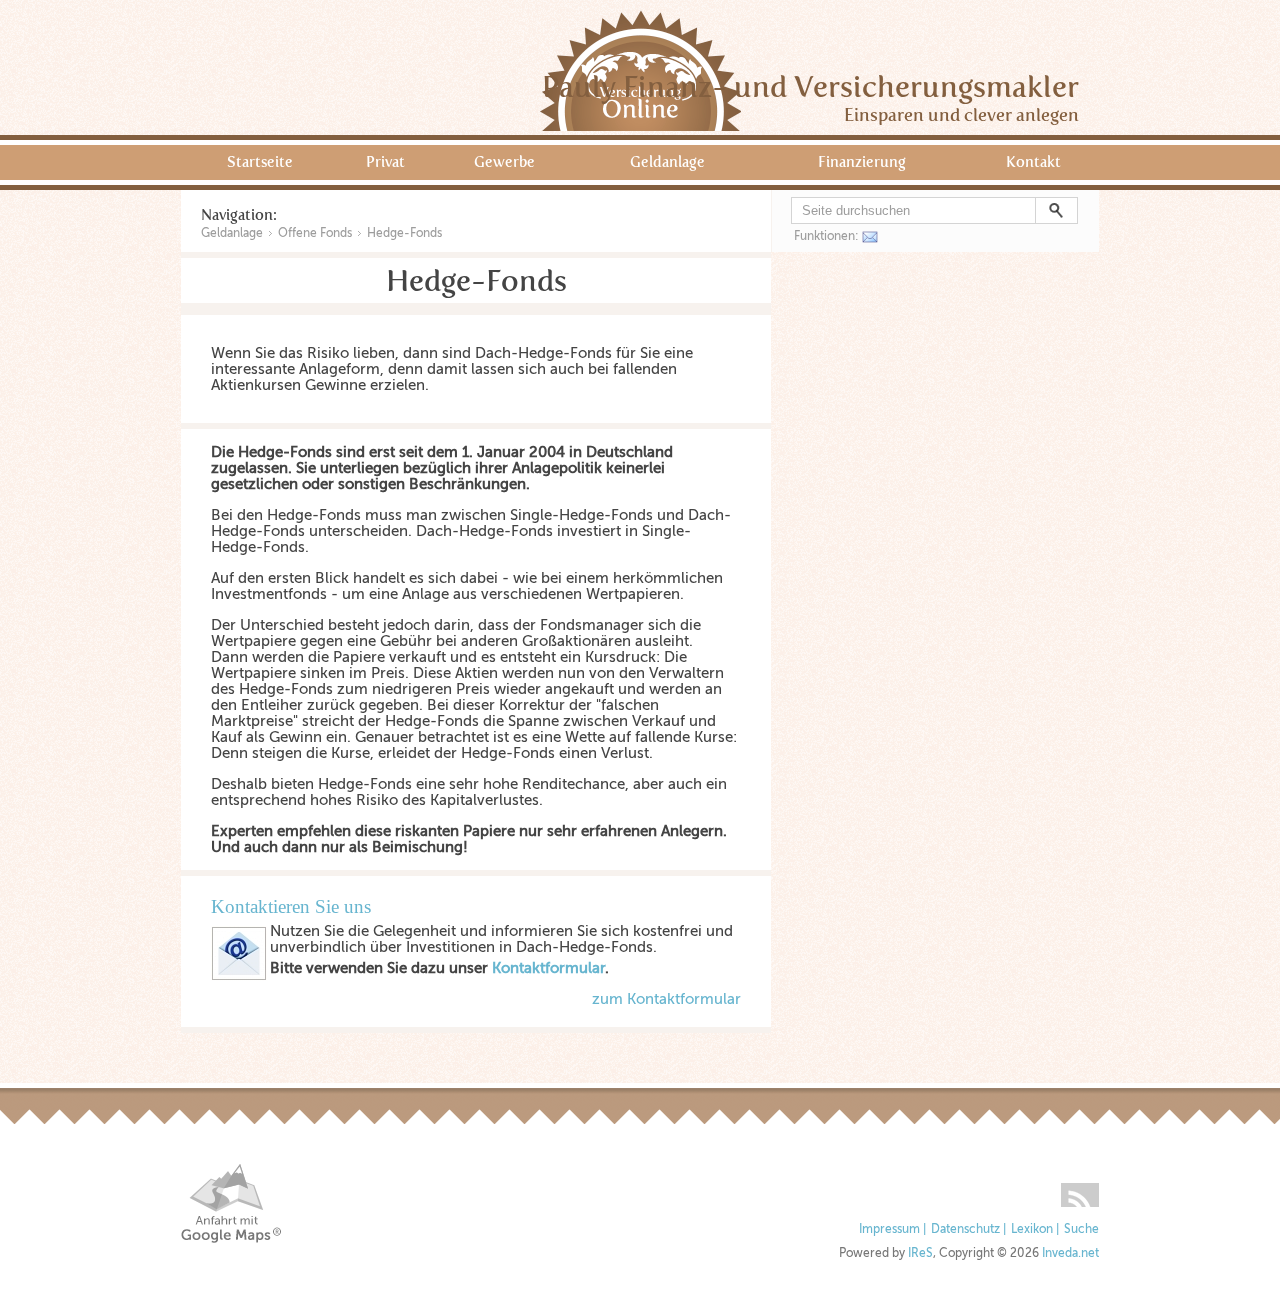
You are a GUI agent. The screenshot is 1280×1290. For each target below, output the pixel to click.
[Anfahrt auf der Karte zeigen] (231, 1203)
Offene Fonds (315, 233)
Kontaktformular (548, 968)
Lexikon (1032, 1229)
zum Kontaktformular (666, 999)
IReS (920, 1253)
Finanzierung (862, 162)
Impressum (889, 1229)
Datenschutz (965, 1229)
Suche (1081, 1229)
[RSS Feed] (1080, 1188)
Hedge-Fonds (404, 233)
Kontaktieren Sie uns (291, 906)
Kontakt (1033, 162)
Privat (385, 162)
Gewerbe (504, 162)
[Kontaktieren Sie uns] (239, 976)
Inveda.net (1070, 1253)
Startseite (260, 162)
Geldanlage (667, 162)
